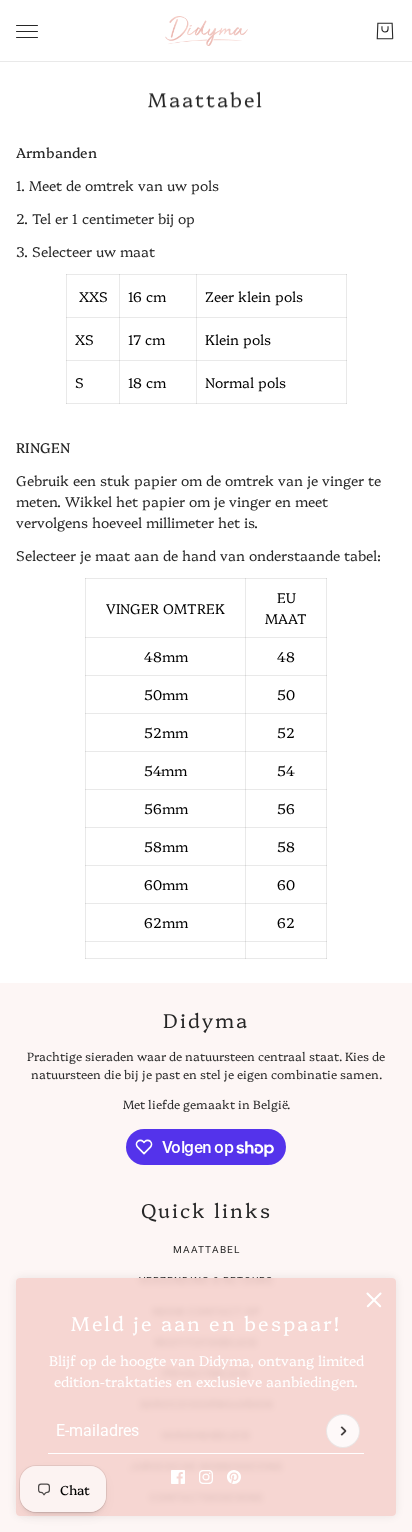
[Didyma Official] (206, 31)
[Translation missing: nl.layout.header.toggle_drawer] (27, 31)
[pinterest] (234, 1477)
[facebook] (178, 1477)
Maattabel (206, 1249)
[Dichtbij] (374, 1300)
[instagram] (206, 1477)
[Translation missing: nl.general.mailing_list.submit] (343, 1431)
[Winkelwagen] (385, 31)
